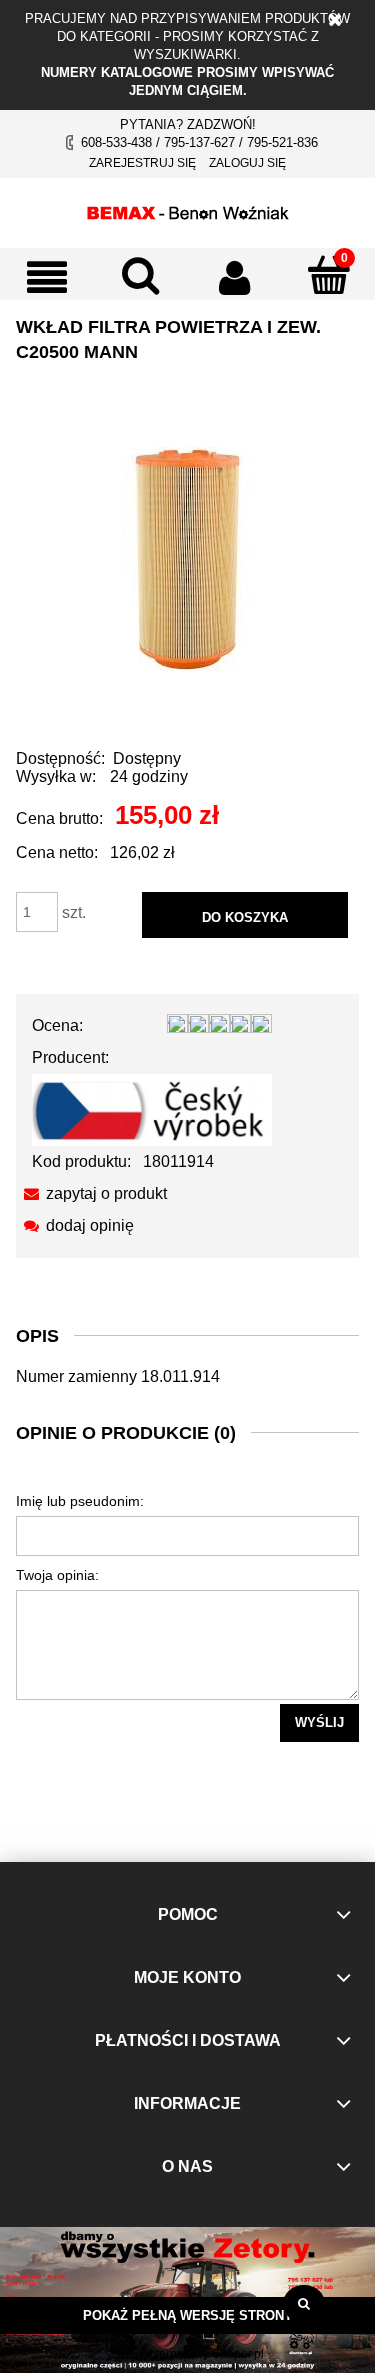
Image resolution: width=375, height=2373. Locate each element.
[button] (47, 277)
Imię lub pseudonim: (80, 1501)
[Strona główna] (188, 210)
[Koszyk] (328, 275)
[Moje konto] (235, 277)
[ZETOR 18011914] (187, 558)
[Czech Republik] (152, 1108)
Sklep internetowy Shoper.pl (188, 2354)
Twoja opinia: (57, 1575)
